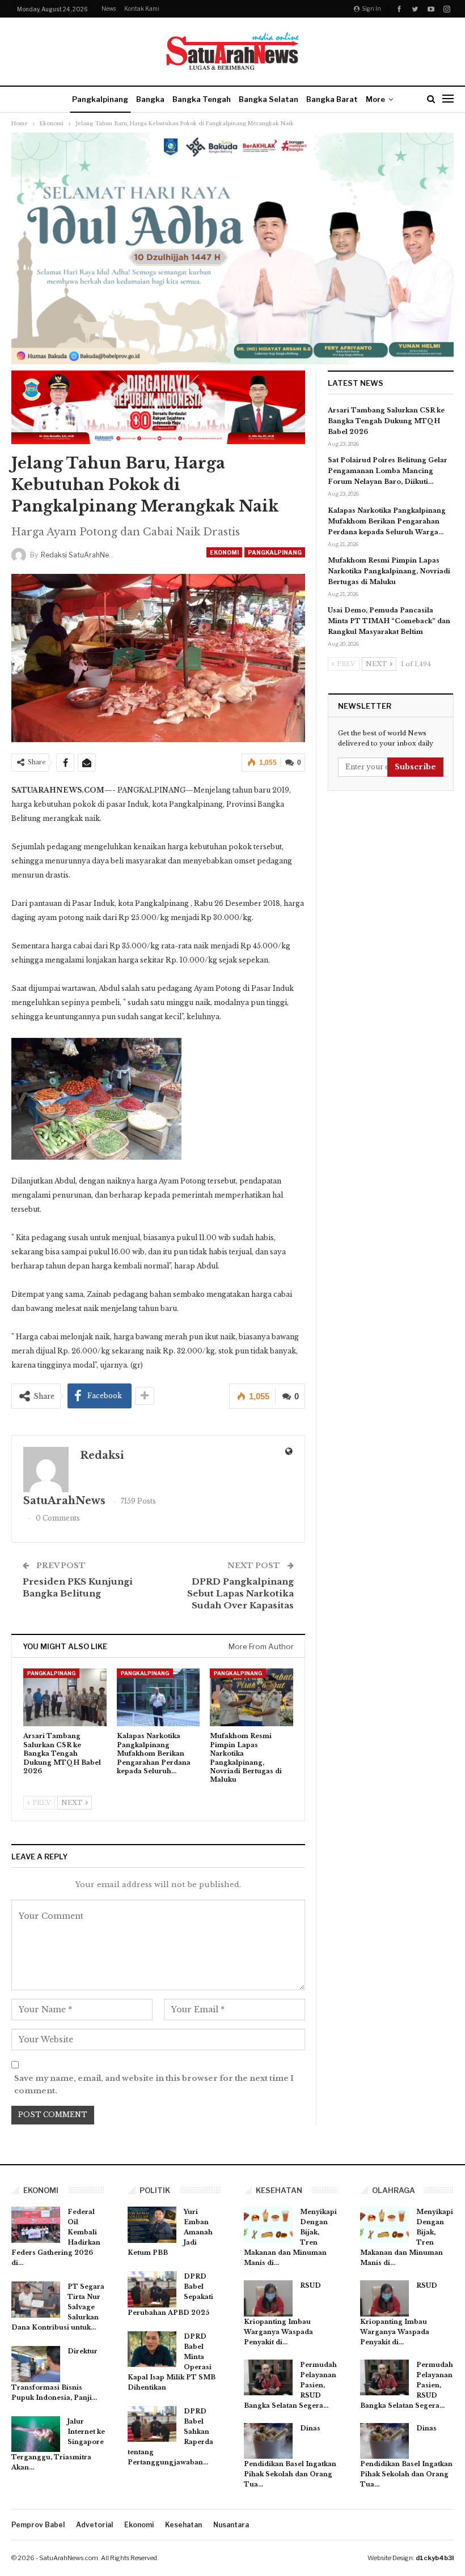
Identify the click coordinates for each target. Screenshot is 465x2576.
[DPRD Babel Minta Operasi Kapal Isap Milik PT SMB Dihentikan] (152, 2349)
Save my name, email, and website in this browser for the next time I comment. (154, 2085)
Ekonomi (224, 552)
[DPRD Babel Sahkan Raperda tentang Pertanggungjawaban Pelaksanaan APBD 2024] (152, 2424)
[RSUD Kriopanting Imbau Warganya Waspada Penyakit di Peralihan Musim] (268, 2298)
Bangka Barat (332, 99)
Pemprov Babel (38, 2525)
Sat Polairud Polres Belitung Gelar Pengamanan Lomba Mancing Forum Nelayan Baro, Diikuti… (388, 471)
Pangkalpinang (100, 99)
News (109, 8)
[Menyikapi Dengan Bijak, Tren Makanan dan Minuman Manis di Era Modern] (268, 2225)
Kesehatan (183, 2525)
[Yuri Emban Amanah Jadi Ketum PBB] (152, 2225)
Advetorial (94, 2525)
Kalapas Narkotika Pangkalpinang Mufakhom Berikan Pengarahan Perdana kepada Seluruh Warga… (387, 521)
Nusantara (231, 2525)
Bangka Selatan (269, 99)
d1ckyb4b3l (435, 2558)
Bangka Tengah (202, 99)
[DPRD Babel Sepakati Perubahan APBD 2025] (152, 2289)
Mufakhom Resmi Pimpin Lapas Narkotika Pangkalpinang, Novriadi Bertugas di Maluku (389, 571)
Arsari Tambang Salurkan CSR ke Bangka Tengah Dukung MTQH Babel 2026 (386, 421)
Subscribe (415, 767)
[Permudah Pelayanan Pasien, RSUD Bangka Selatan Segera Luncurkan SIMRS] (268, 2378)
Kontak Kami (142, 8)
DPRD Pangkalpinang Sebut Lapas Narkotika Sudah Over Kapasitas (240, 1593)
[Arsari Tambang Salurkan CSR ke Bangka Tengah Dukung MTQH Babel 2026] (65, 1698)
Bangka (150, 99)
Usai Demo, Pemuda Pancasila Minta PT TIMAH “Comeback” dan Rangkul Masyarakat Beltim (389, 621)
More (375, 99)
